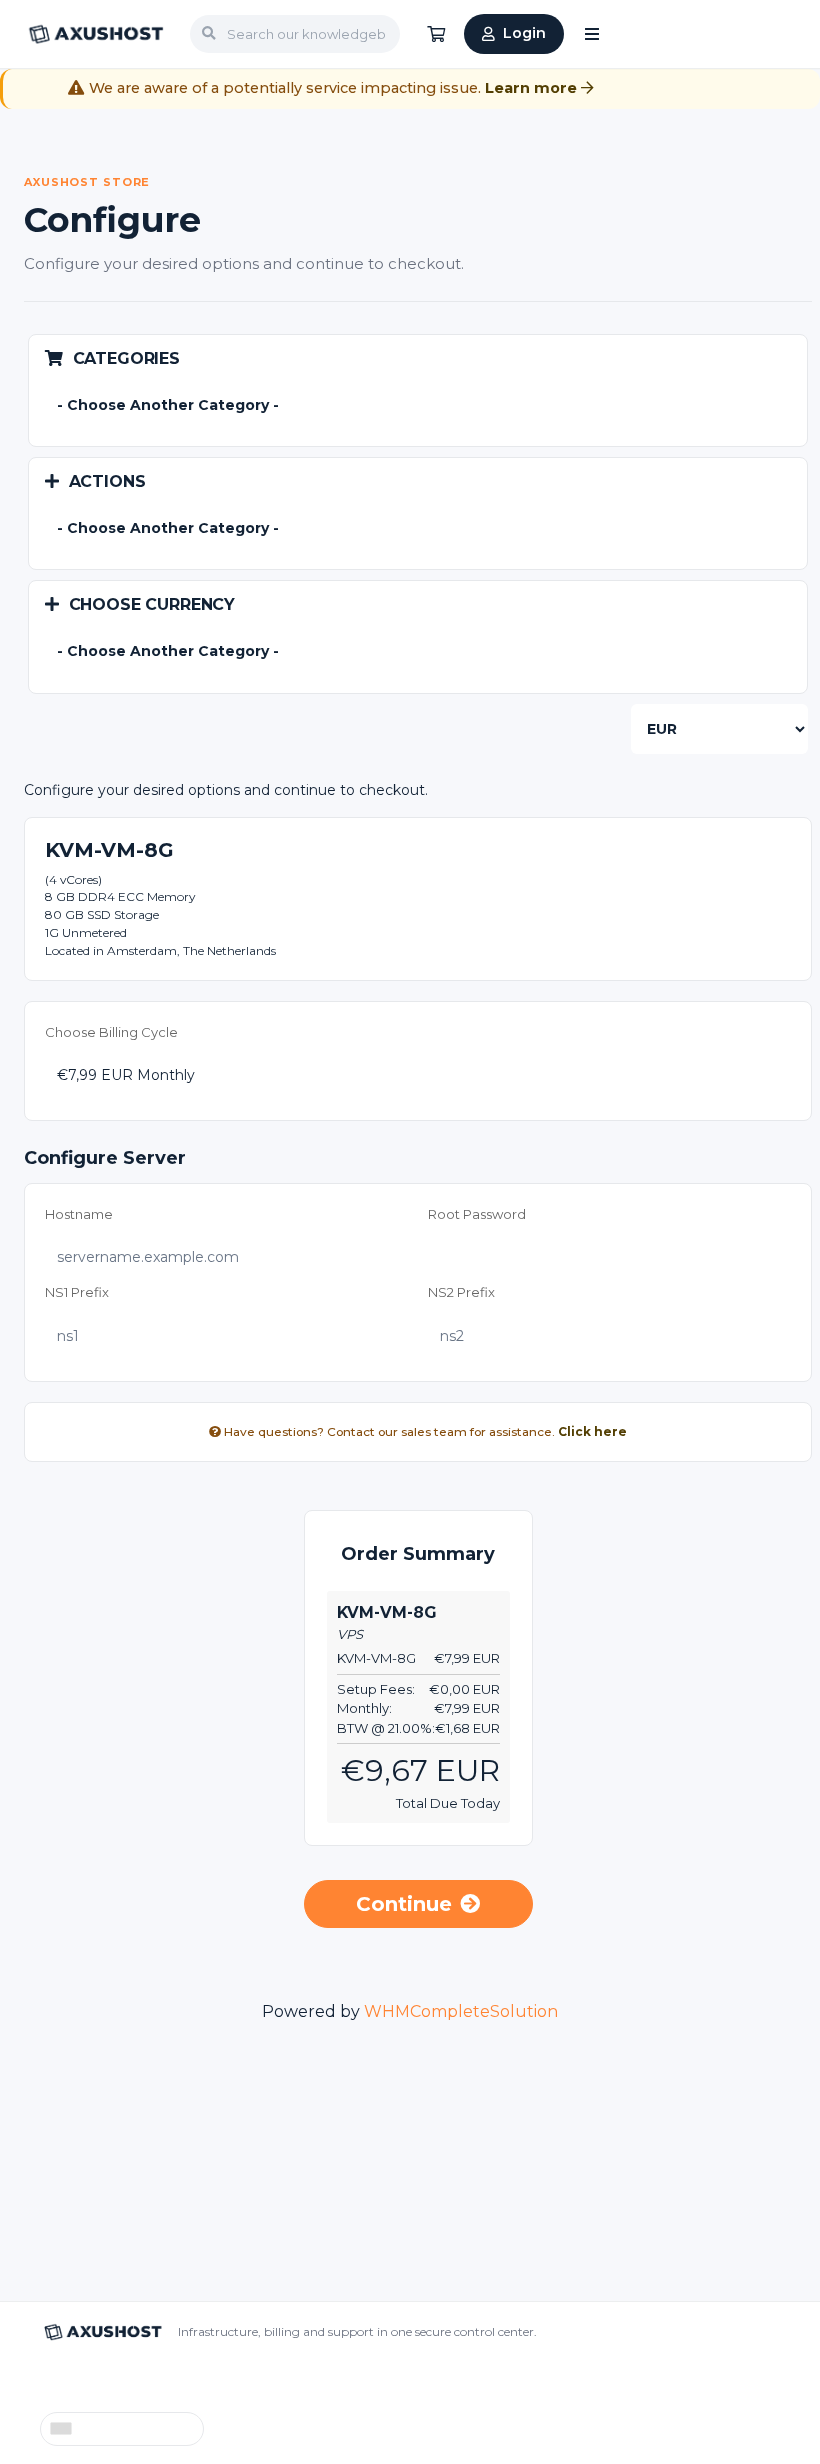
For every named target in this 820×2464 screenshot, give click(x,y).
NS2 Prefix (461, 1292)
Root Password (477, 1214)
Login (524, 33)
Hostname (79, 1214)
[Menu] (592, 34)
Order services (249, 2378)
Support (157, 2378)
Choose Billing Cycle (111, 1032)
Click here (592, 1431)
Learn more (533, 88)
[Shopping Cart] (436, 34)
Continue (404, 1904)
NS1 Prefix (77, 1292)
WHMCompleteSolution (461, 2011)
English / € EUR (136, 2429)
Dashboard (77, 2378)
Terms (335, 2378)
